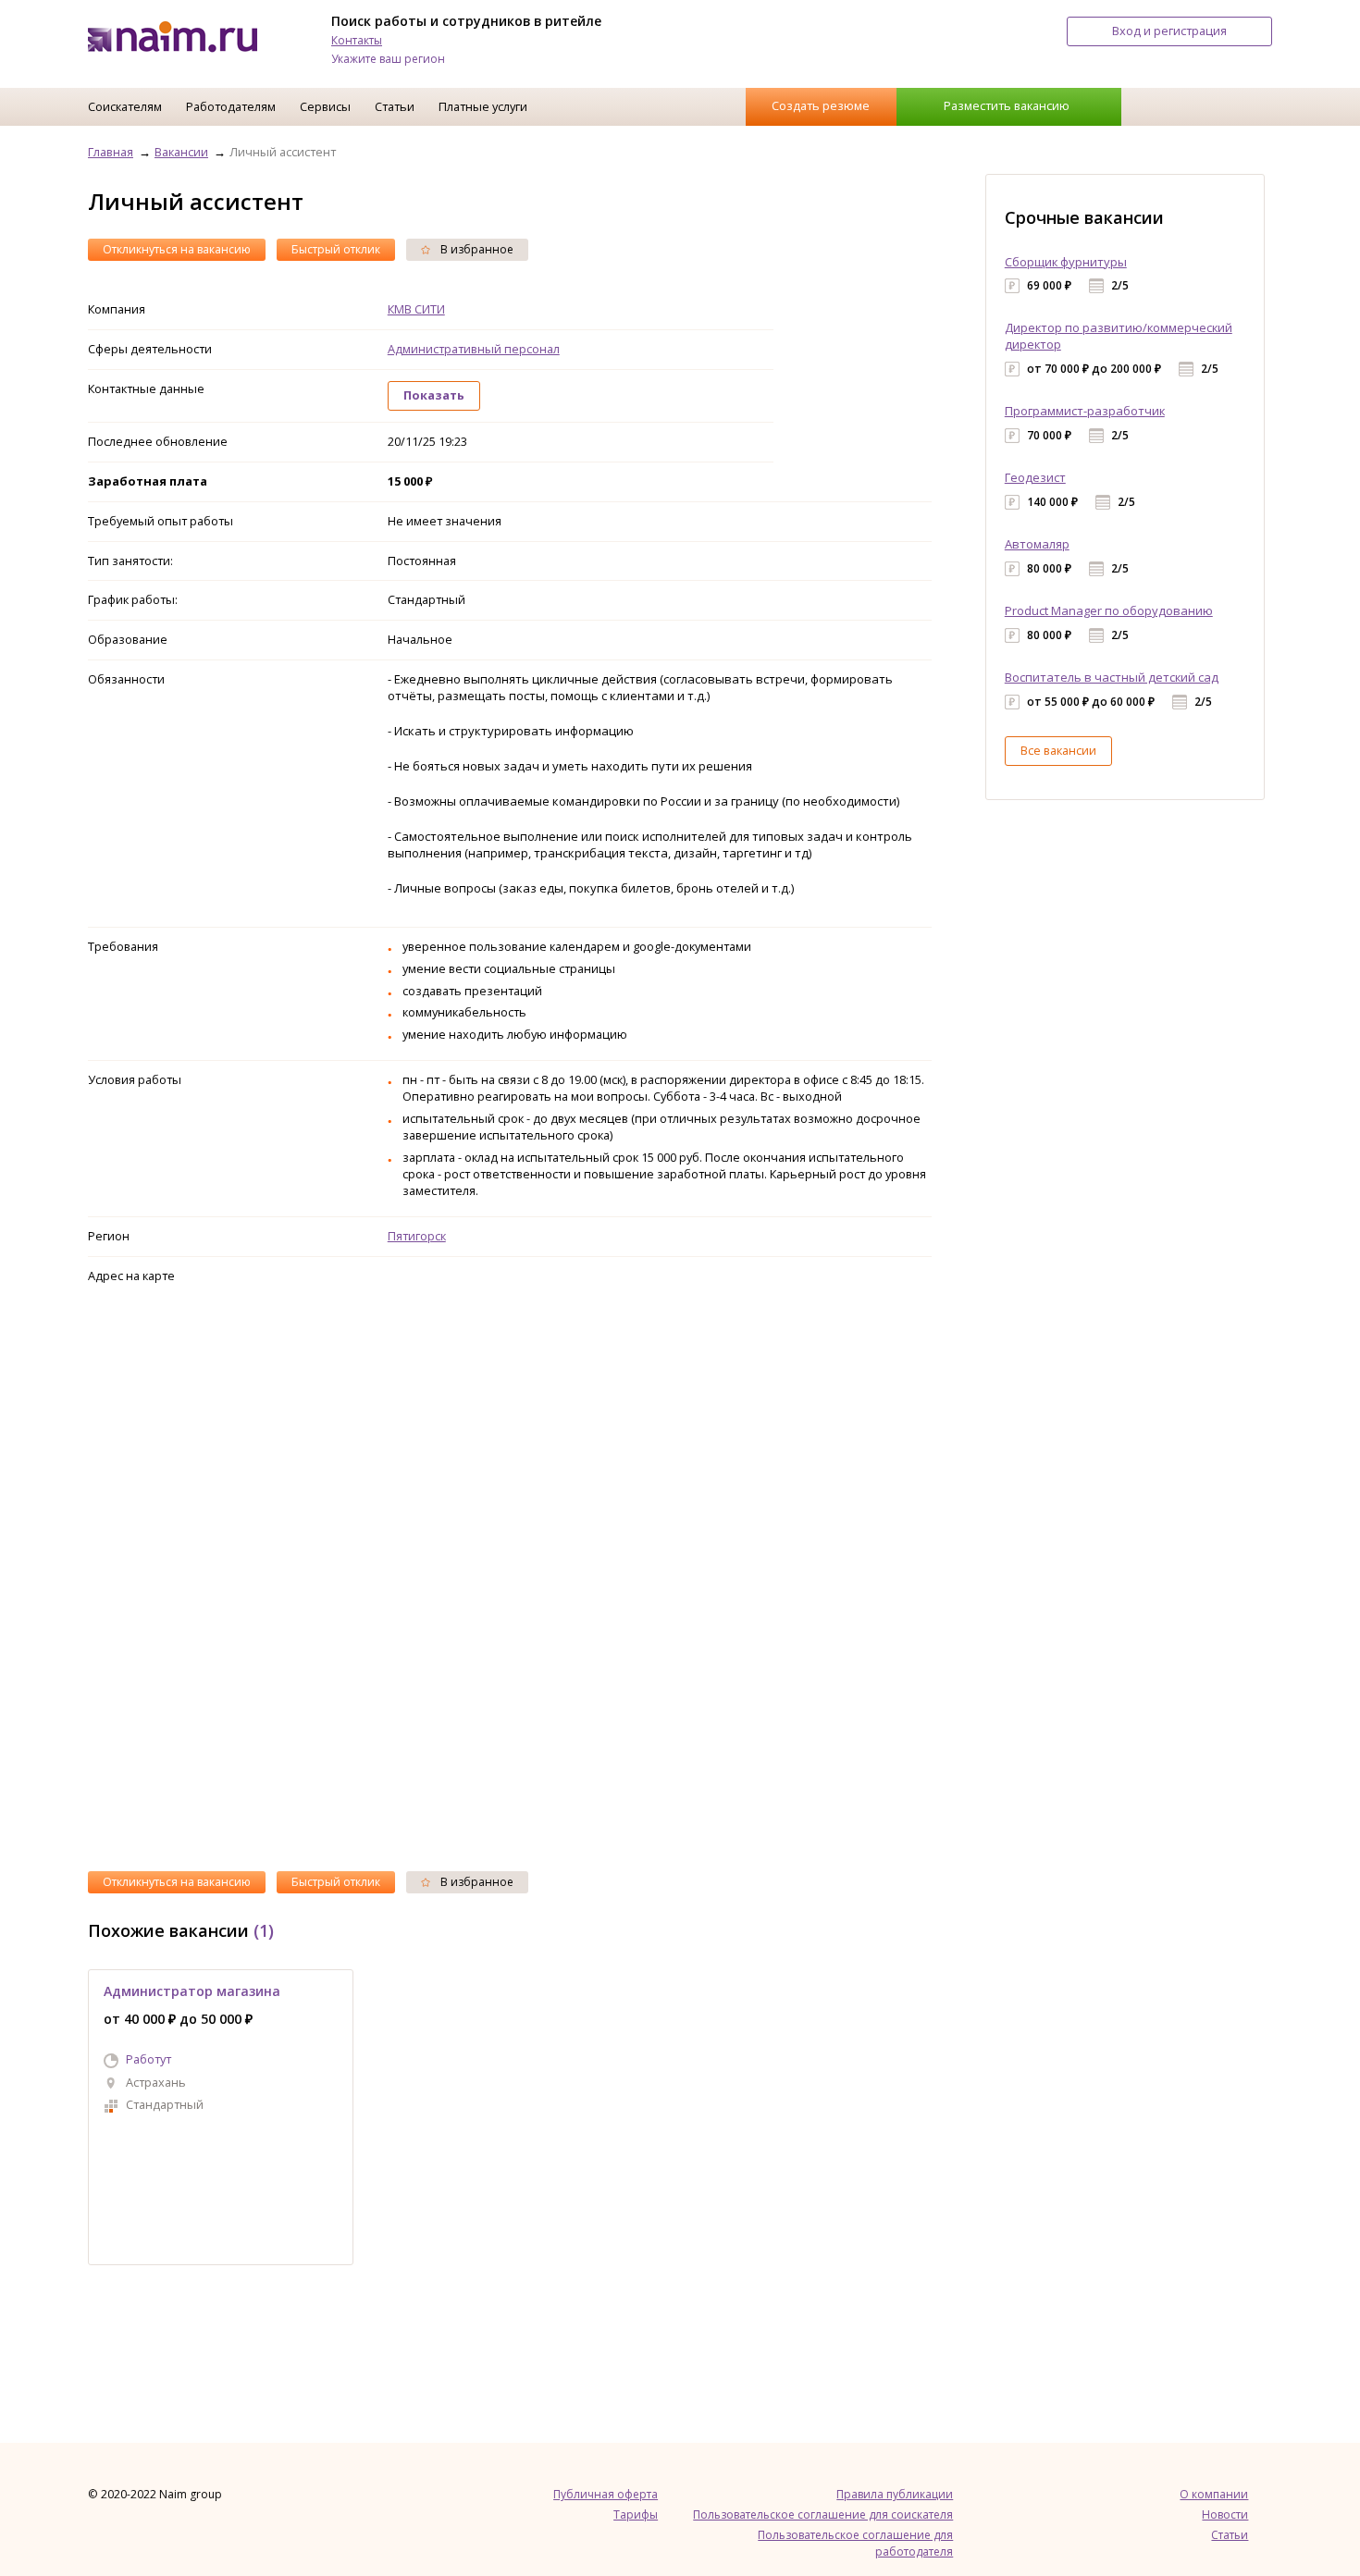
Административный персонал (474, 349)
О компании (1214, 2494)
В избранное (476, 249)
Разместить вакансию (1007, 105)
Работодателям (231, 106)
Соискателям (125, 106)
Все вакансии (1058, 750)
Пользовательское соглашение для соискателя (823, 2514)
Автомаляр (1037, 544)
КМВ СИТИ (416, 309)
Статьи (395, 106)
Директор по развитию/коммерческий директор (1119, 336)
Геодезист (1035, 477)
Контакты (357, 40)
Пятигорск (417, 1236)
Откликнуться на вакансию (177, 249)
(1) (264, 1930)
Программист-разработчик (1085, 411)
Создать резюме (821, 105)
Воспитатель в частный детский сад (1112, 677)
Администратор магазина (192, 1991)
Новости (1225, 2514)
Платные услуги (483, 106)
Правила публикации (895, 2494)
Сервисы (325, 106)
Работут (148, 2059)
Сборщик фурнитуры (1066, 262)
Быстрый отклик (336, 249)
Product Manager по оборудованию (1109, 610)
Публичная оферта (606, 2494)
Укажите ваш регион (388, 59)
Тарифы (636, 2514)
